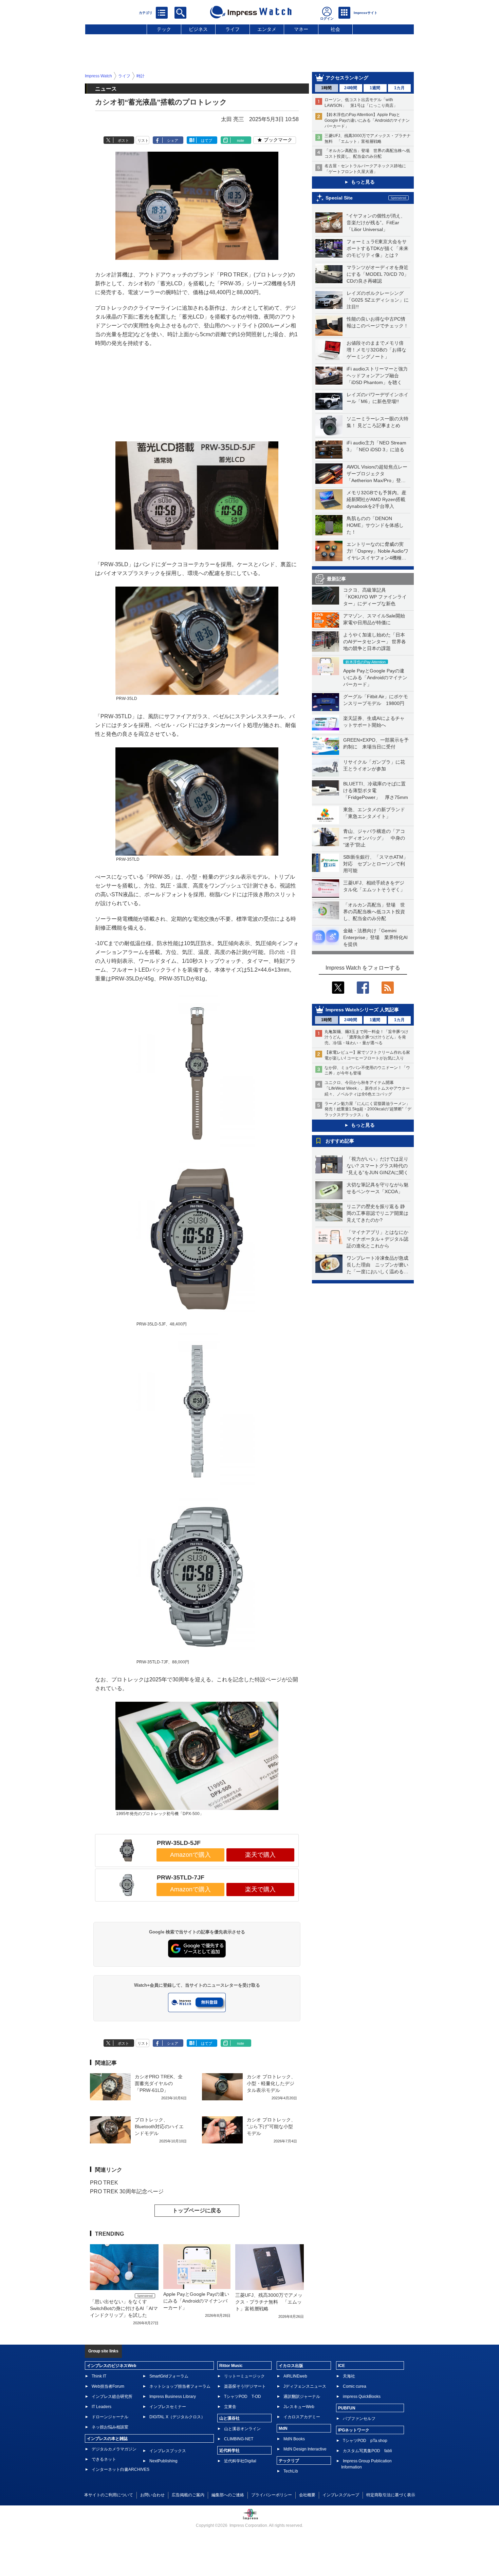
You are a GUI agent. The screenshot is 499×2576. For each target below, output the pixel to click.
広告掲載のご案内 (188, 2495)
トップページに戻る (197, 2210)
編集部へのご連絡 (228, 2495)
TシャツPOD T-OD (243, 2397)
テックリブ (289, 2461)
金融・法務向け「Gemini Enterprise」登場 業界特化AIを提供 (375, 937)
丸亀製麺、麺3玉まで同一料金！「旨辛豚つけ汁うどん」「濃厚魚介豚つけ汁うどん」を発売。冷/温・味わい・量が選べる (366, 1037)
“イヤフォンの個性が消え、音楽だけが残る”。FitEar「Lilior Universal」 (376, 223)
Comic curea (355, 2386)
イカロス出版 (291, 2366)
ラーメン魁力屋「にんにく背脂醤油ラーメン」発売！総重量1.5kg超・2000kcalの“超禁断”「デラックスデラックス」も (368, 1109)
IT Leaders (101, 2407)
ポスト (123, 140)
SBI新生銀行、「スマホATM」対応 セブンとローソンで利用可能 (376, 864)
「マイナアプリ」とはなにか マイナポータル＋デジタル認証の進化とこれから (380, 1239)
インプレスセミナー (168, 2407)
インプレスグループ (341, 2495)
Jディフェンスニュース (305, 2386)
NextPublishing (163, 2461)
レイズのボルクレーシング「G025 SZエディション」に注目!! (378, 300)
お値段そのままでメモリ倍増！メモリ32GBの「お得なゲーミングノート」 (376, 350)
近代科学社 (229, 2450)
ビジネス (198, 29)
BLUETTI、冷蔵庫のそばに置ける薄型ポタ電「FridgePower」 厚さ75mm (376, 790)
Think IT (99, 2376)
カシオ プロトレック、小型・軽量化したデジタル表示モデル (271, 2083)
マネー (301, 29)
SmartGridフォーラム (169, 2376)
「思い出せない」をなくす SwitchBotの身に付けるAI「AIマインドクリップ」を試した (124, 2308)
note (241, 140)
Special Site (339, 198)
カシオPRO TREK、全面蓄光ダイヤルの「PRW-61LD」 (159, 2083)
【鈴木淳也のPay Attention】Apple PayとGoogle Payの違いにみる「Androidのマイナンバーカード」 (367, 120)
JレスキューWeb (299, 2407)
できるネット (104, 2459)
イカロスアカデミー (302, 2417)
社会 (335, 29)
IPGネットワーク (354, 2430)
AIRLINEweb (295, 2376)
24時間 (351, 88)
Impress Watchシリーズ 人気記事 (362, 1010)
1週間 (375, 88)
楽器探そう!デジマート (245, 2386)
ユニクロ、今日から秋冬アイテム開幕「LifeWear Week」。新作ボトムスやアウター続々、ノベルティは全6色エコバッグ (367, 1088)
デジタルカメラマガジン (114, 2449)
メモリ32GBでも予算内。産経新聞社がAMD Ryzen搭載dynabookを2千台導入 (376, 499)
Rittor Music (231, 2366)
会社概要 (307, 2495)
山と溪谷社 (229, 2418)
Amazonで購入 (190, 1855)
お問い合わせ (152, 2495)
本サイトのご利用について (109, 2495)
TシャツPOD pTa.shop (365, 2441)
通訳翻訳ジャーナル (302, 2397)
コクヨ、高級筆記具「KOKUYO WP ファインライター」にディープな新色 (375, 597)
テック (164, 29)
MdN (283, 2428)
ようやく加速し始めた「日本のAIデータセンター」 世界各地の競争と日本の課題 (375, 642)
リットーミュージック (244, 2376)
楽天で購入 (260, 1855)
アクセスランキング (347, 78)
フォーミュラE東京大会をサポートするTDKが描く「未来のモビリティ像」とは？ (377, 248)
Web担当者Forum (108, 2386)
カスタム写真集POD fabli (367, 2451)
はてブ (207, 140)
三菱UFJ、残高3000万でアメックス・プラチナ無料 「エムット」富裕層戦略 (269, 2302)
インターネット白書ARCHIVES (121, 2469)
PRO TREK (104, 2183)
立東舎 (230, 2407)
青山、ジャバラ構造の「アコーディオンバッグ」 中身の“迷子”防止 (374, 838)
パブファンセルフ (359, 2419)
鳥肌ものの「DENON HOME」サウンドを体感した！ (375, 525)
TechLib (291, 2471)
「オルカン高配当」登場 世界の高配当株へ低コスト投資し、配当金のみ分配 (374, 912)
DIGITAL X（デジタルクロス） (177, 2417)
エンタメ (267, 29)
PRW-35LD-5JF (179, 1843)
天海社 (349, 2376)
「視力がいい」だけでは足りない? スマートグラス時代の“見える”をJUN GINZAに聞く (377, 1166)
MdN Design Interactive (305, 2449)
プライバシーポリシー (272, 2495)
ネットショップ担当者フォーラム (180, 2386)
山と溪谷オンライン (242, 2429)
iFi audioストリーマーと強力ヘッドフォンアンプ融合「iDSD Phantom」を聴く (377, 376)
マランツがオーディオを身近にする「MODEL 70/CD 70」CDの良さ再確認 (378, 274)
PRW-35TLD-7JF (181, 1877)
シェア (173, 140)
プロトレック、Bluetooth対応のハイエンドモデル (159, 2126)
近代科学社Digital (240, 2461)
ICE (341, 2366)
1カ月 (399, 88)
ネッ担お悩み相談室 (110, 2427)
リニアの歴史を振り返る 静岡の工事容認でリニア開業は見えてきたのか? (377, 1213)
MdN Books (294, 2439)
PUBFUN (347, 2408)
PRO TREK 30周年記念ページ (127, 2191)
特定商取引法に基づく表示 (391, 2495)
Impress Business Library (173, 2397)
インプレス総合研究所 (112, 2397)
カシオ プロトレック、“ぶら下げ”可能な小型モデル (271, 2126)
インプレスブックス (168, 2451)
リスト (143, 140)
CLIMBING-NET (239, 2439)
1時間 (326, 88)
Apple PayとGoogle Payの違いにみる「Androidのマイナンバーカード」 (375, 678)
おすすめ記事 (340, 1141)
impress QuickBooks (362, 2397)
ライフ (233, 29)
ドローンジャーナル (110, 2417)
